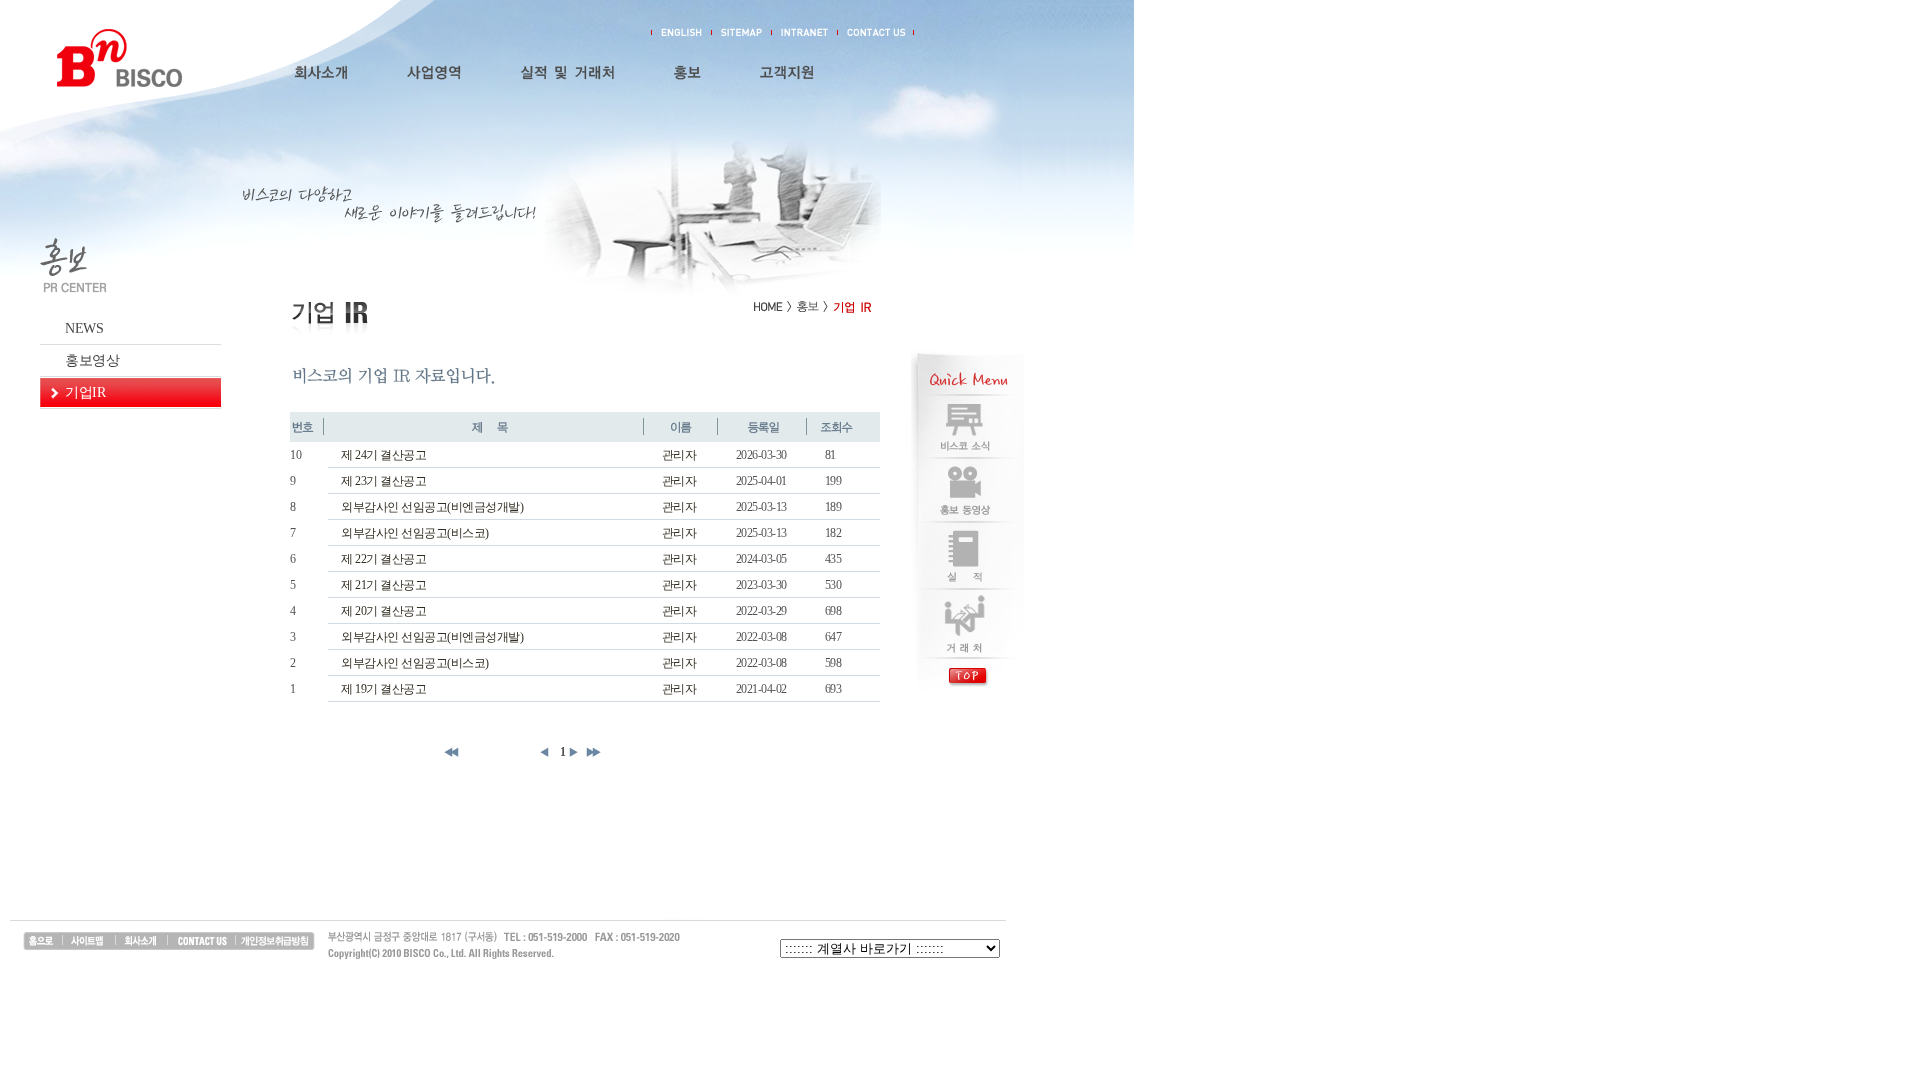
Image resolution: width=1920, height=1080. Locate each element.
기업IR (85, 392)
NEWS (84, 328)
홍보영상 (92, 360)
